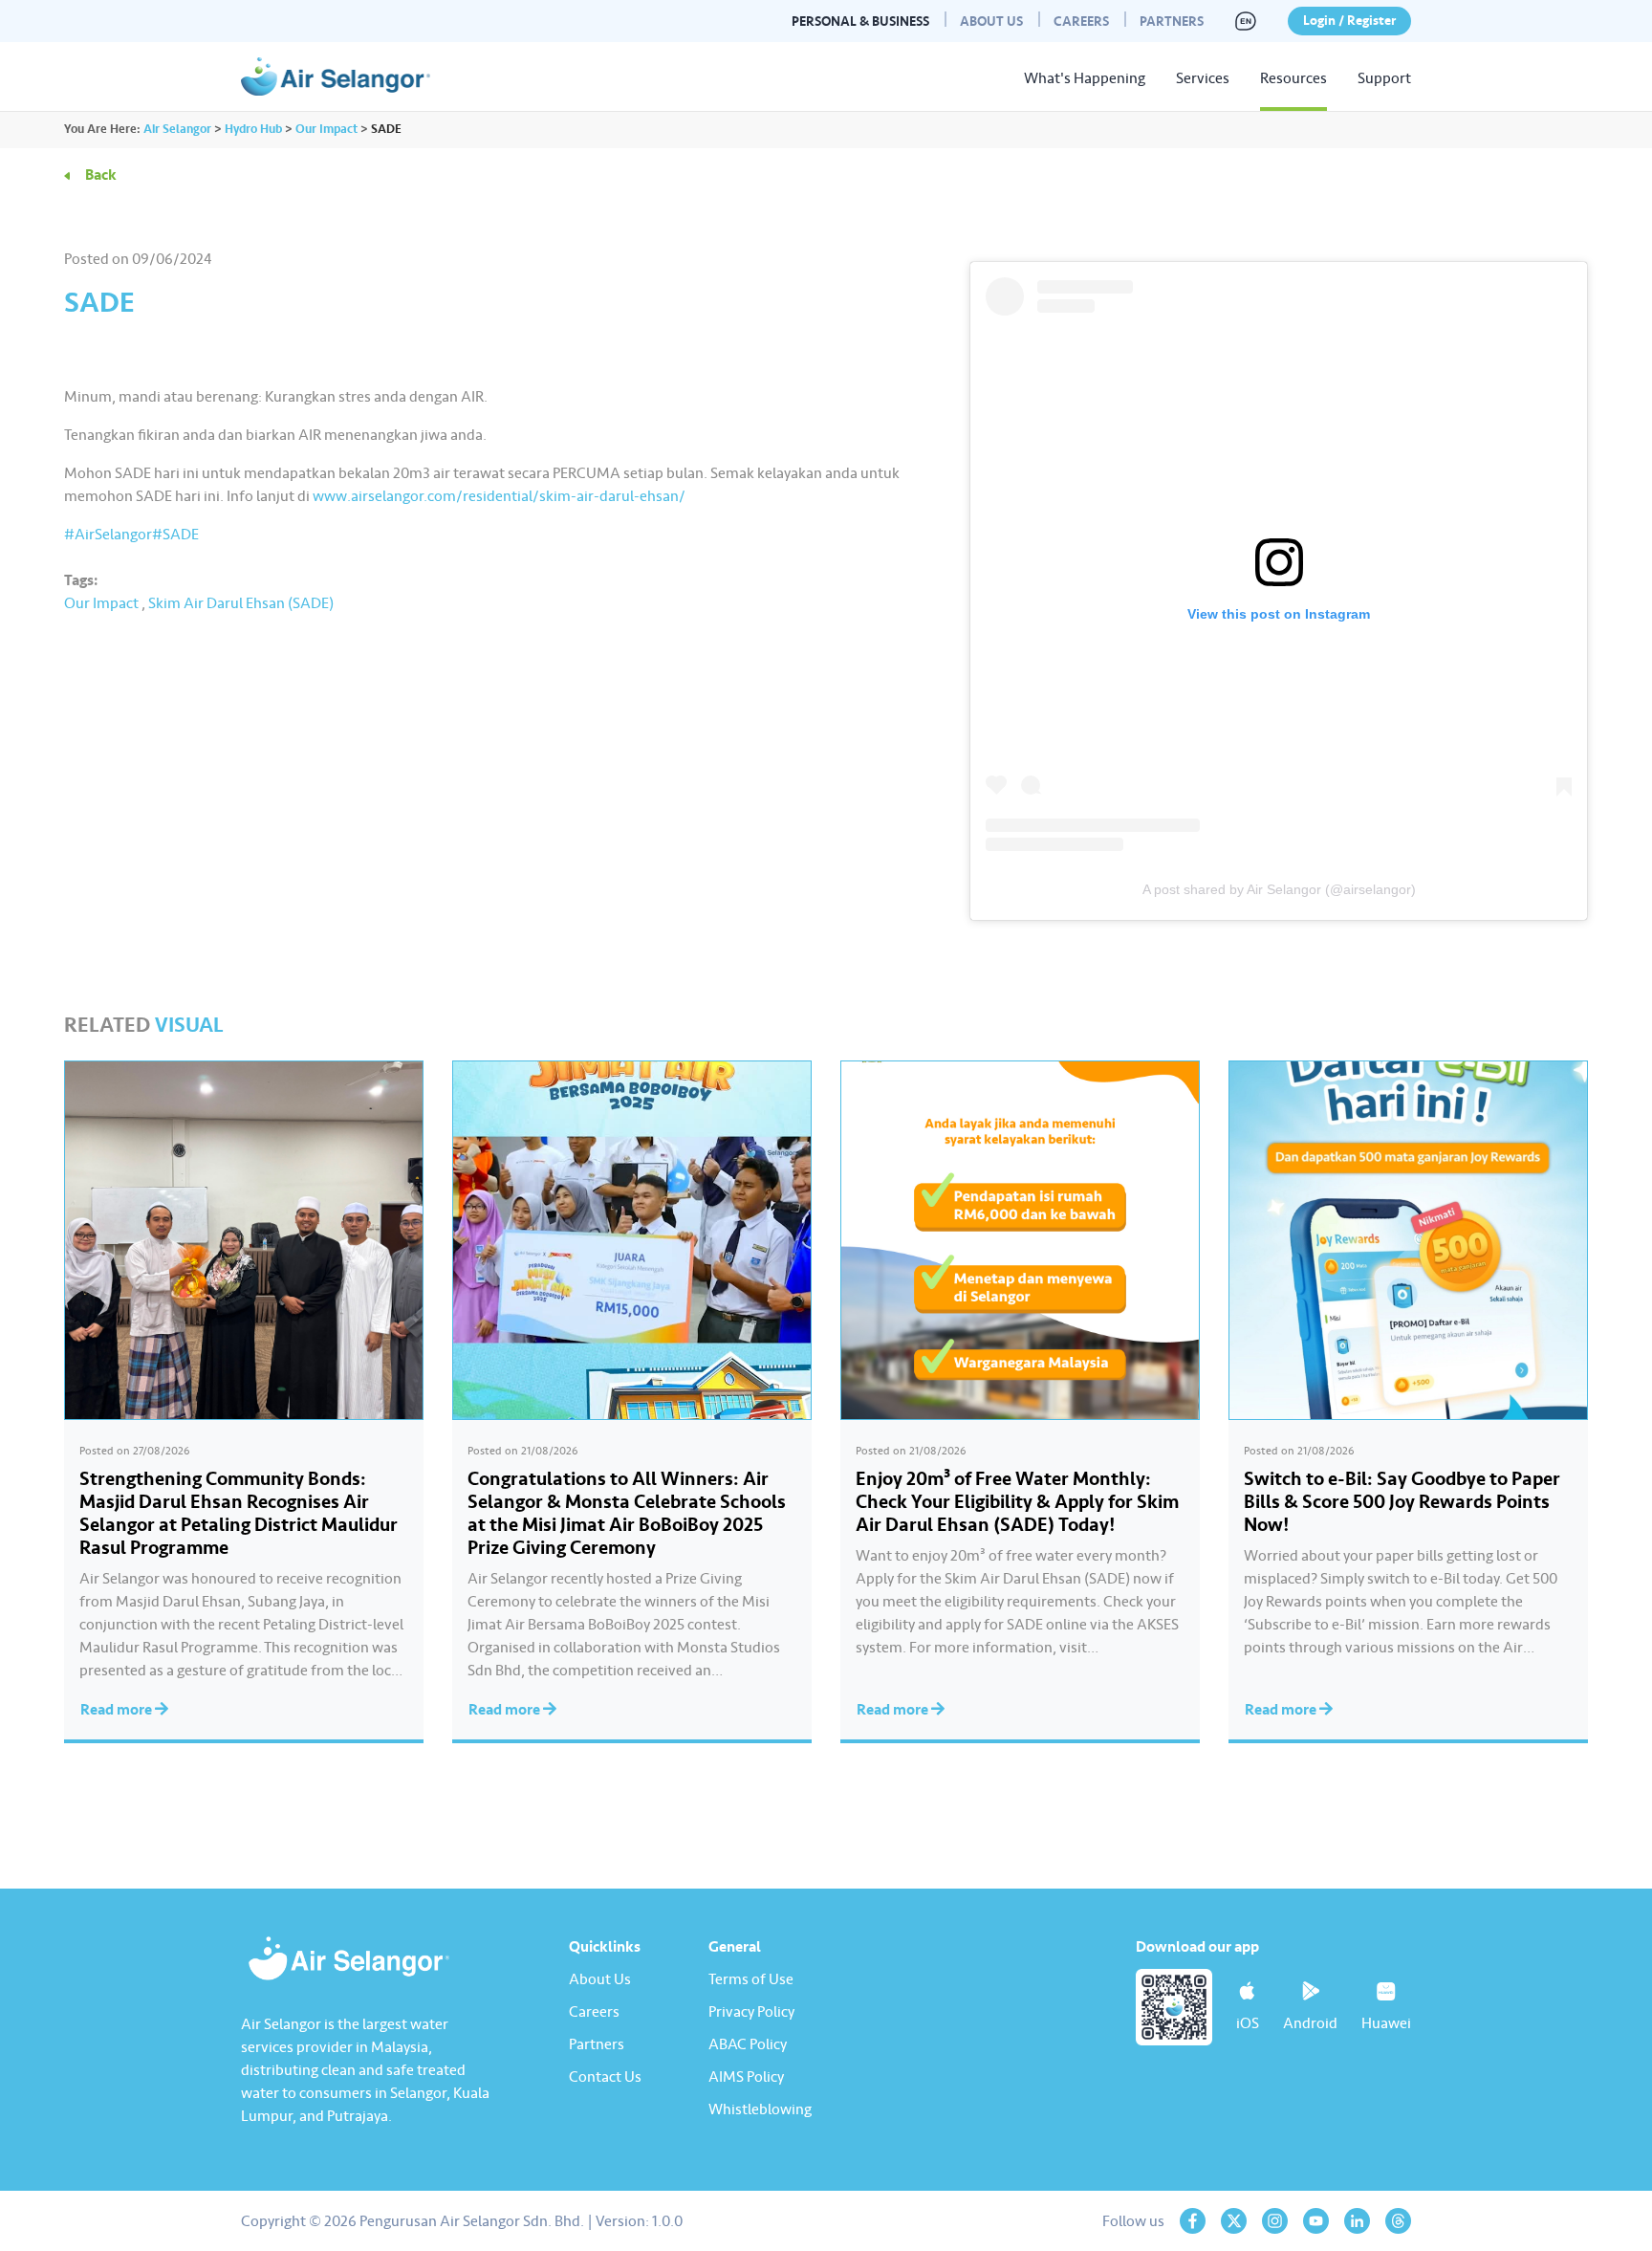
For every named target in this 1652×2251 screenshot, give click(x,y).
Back (101, 175)
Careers (1081, 22)
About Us (991, 22)
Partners (1172, 22)
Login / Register (1349, 21)
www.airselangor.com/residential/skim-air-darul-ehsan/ (499, 496)
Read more (118, 1710)
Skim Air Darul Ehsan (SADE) (241, 603)
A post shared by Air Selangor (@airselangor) (1279, 889)
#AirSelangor (108, 535)
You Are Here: (102, 129)
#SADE (175, 535)
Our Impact (101, 603)
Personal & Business (860, 22)
